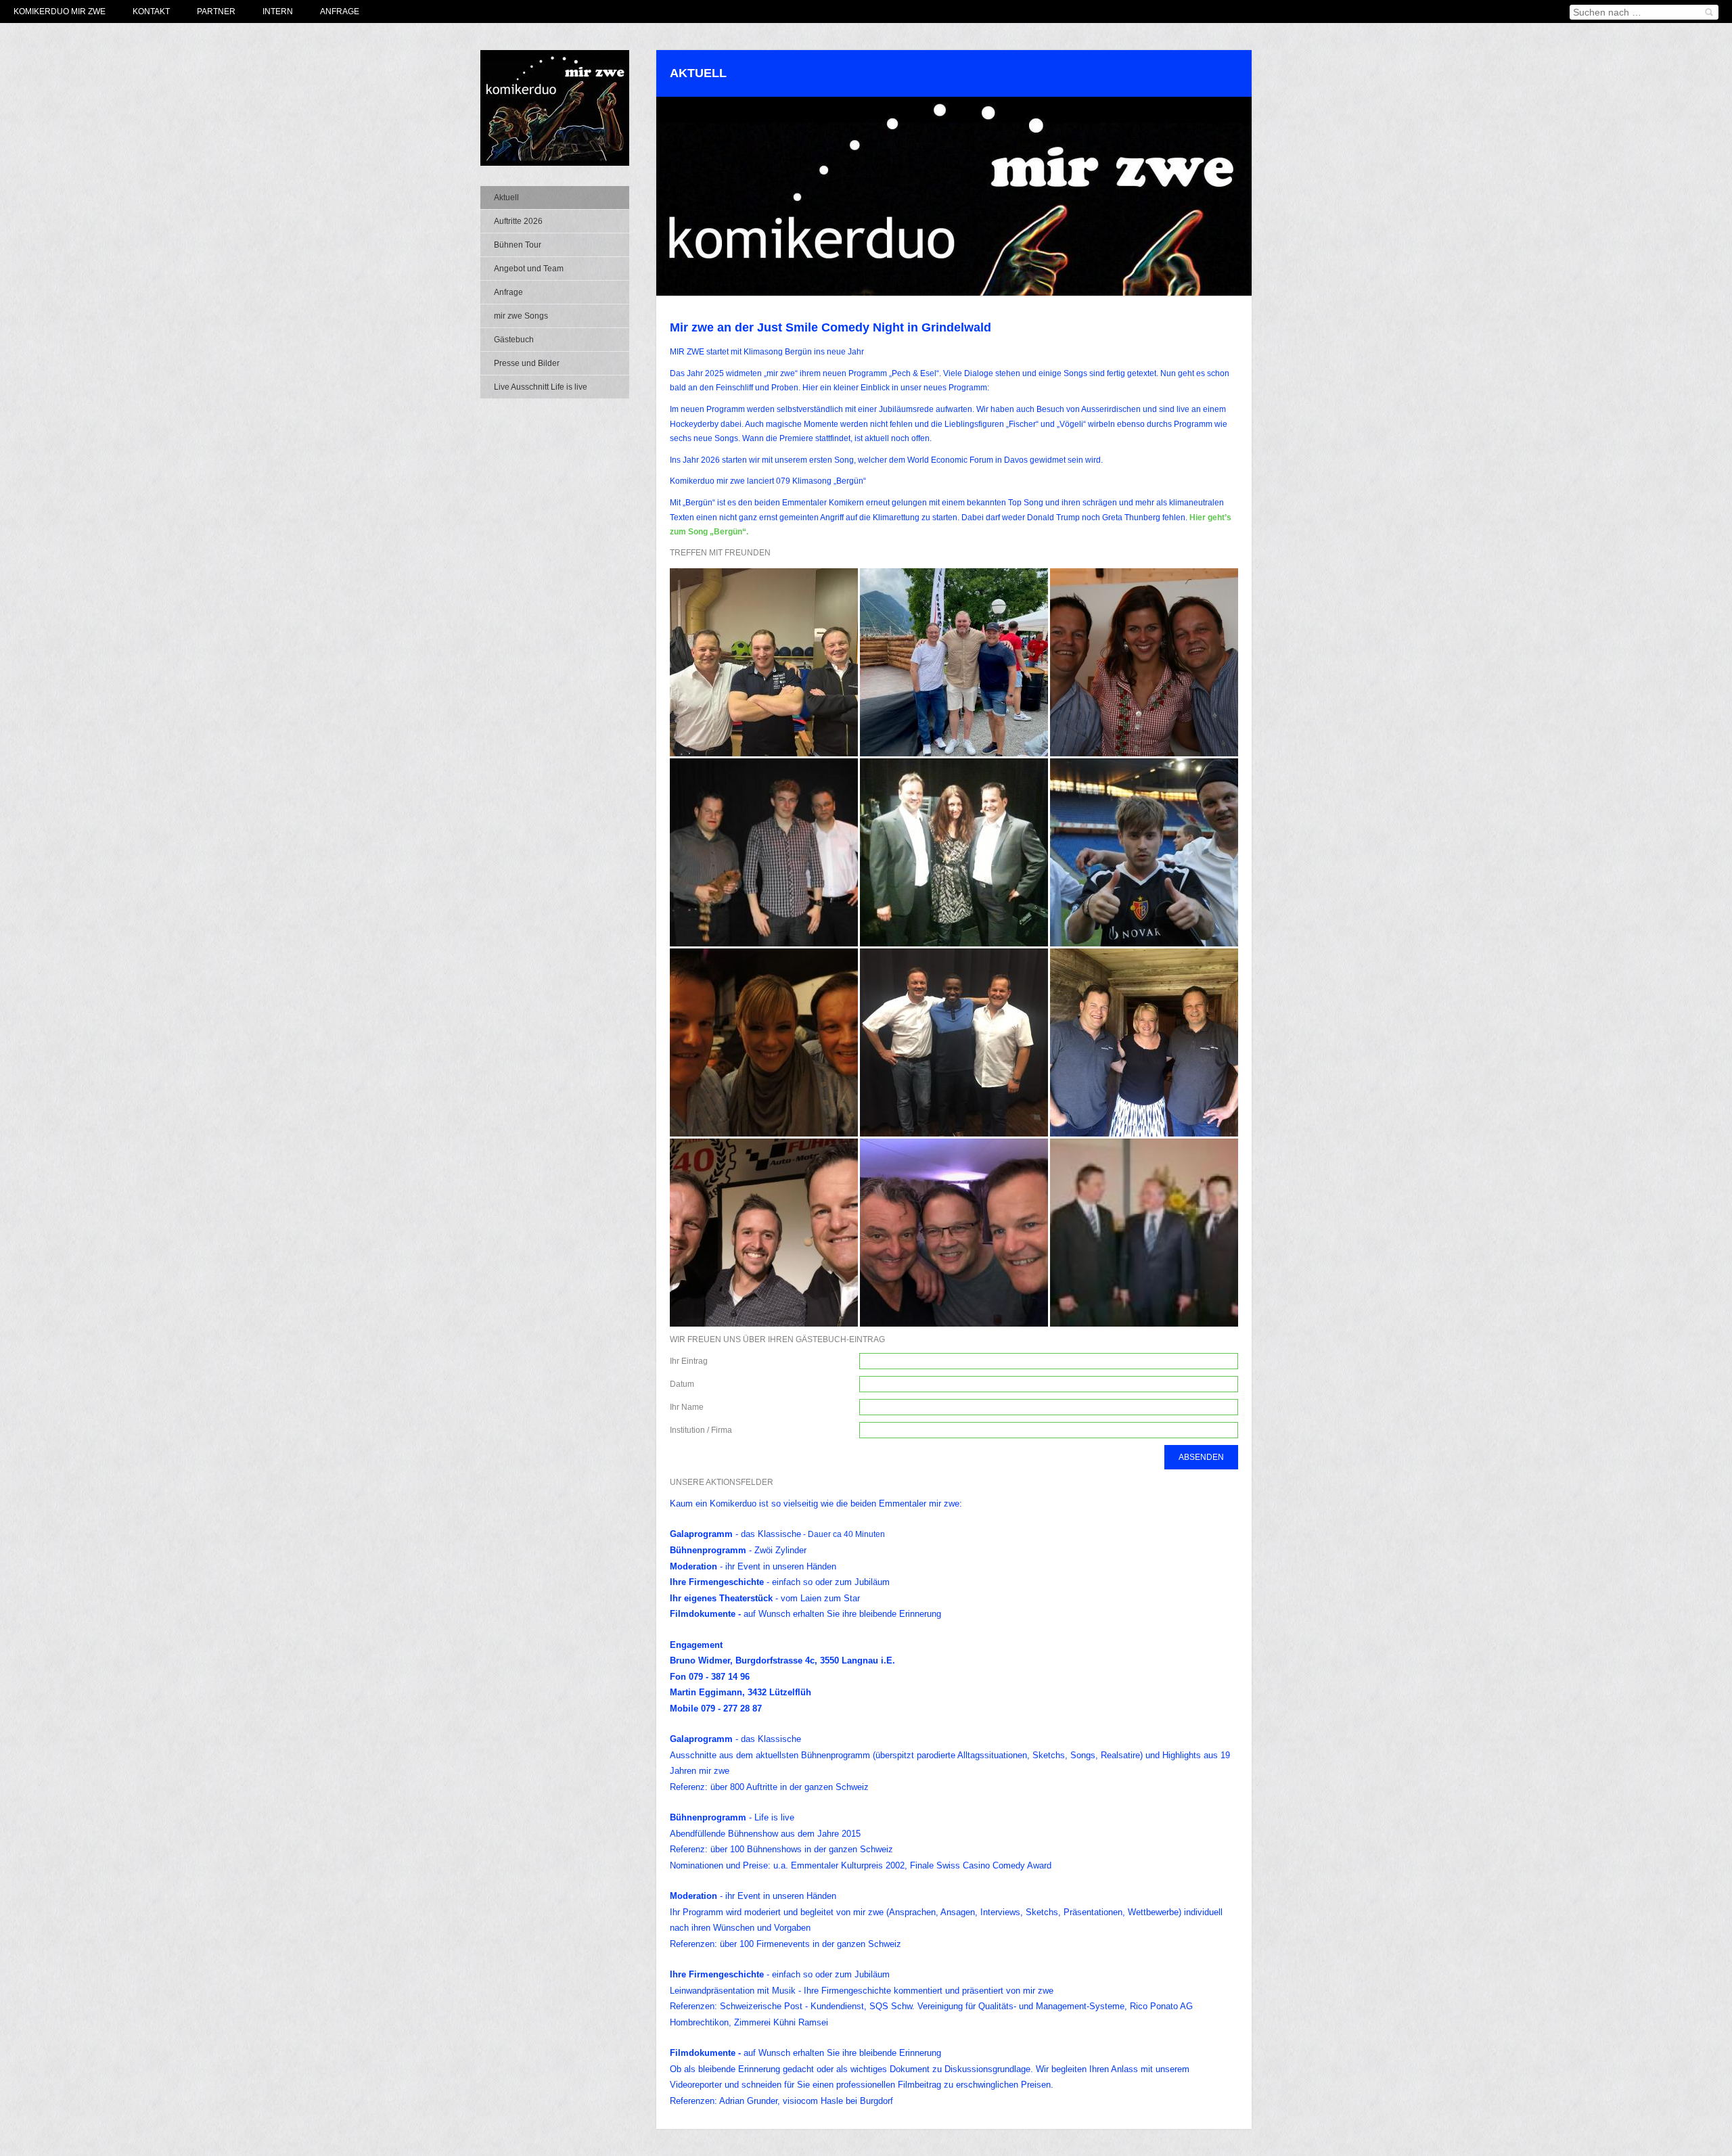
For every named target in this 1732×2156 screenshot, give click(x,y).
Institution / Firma (701, 1430)
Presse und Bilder (527, 363)
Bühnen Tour (518, 245)
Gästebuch (514, 340)
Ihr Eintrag (689, 1361)
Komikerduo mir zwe (60, 12)
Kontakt (151, 12)
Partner (216, 12)
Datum (682, 1384)
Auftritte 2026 (518, 221)
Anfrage (340, 12)
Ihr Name (687, 1407)
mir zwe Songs (521, 316)
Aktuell (506, 198)
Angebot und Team (529, 269)
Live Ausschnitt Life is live (541, 387)
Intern (278, 12)
